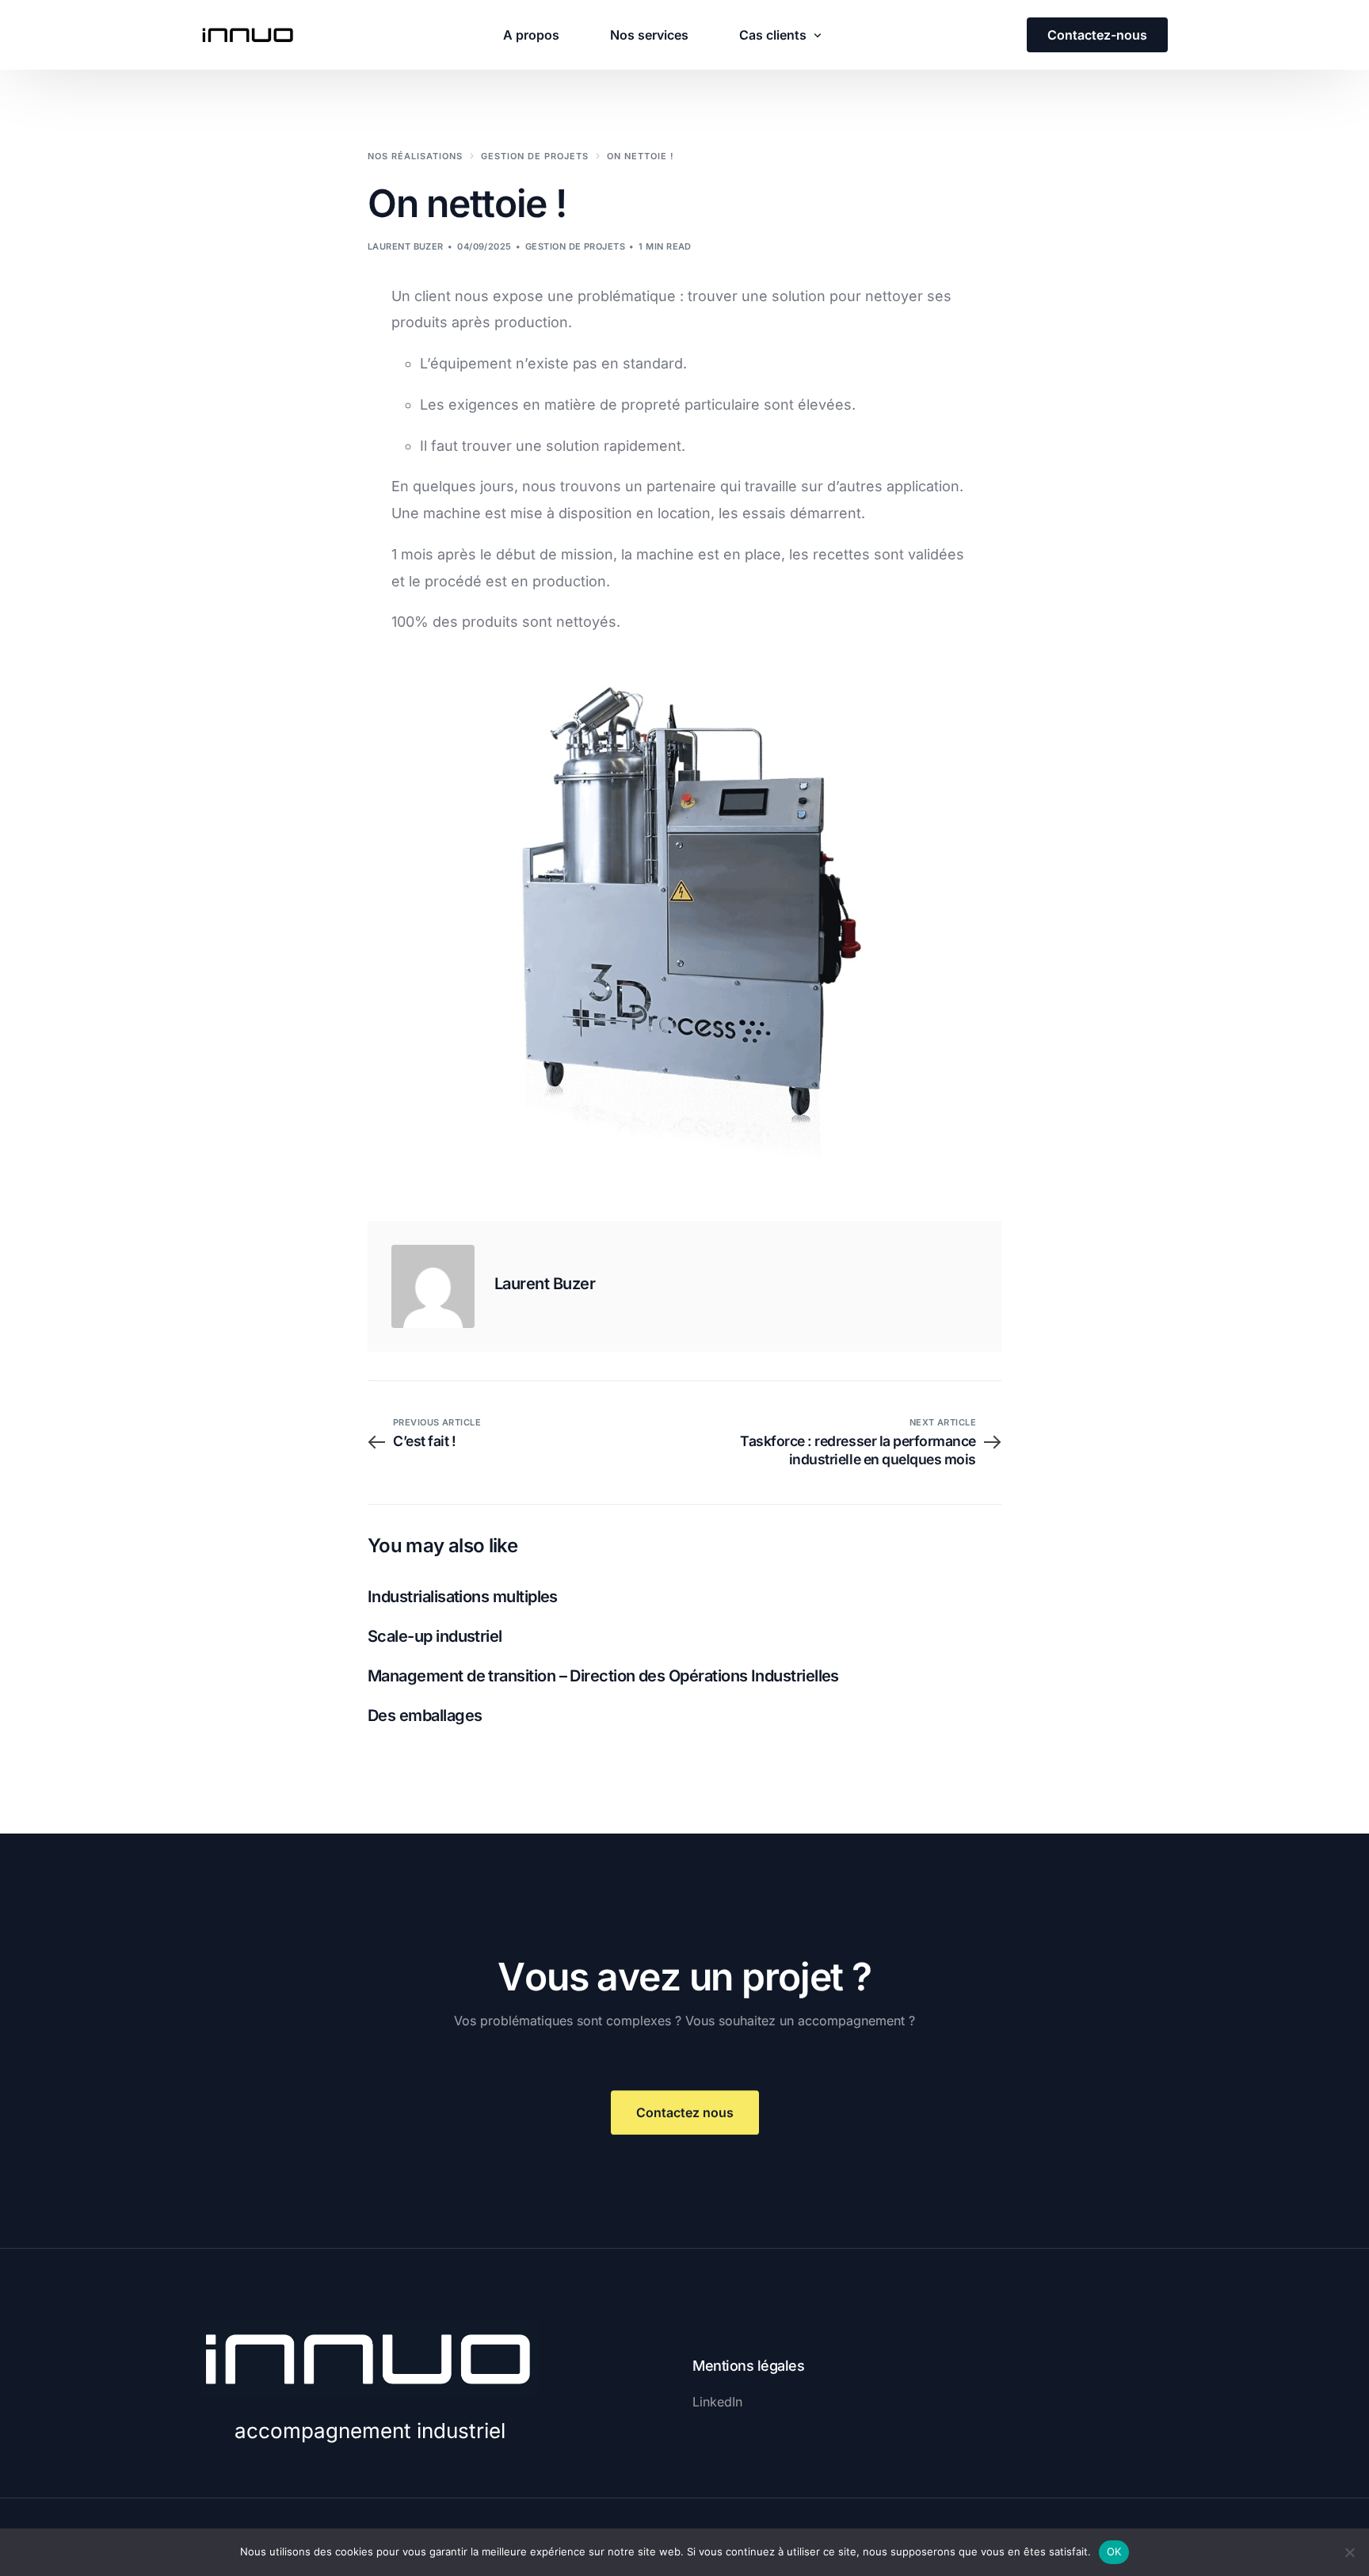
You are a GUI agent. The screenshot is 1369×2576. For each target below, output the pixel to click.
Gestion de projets (575, 246)
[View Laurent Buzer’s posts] (433, 1286)
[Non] (1349, 2552)
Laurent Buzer (406, 246)
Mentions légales (748, 2366)
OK (1114, 2551)
